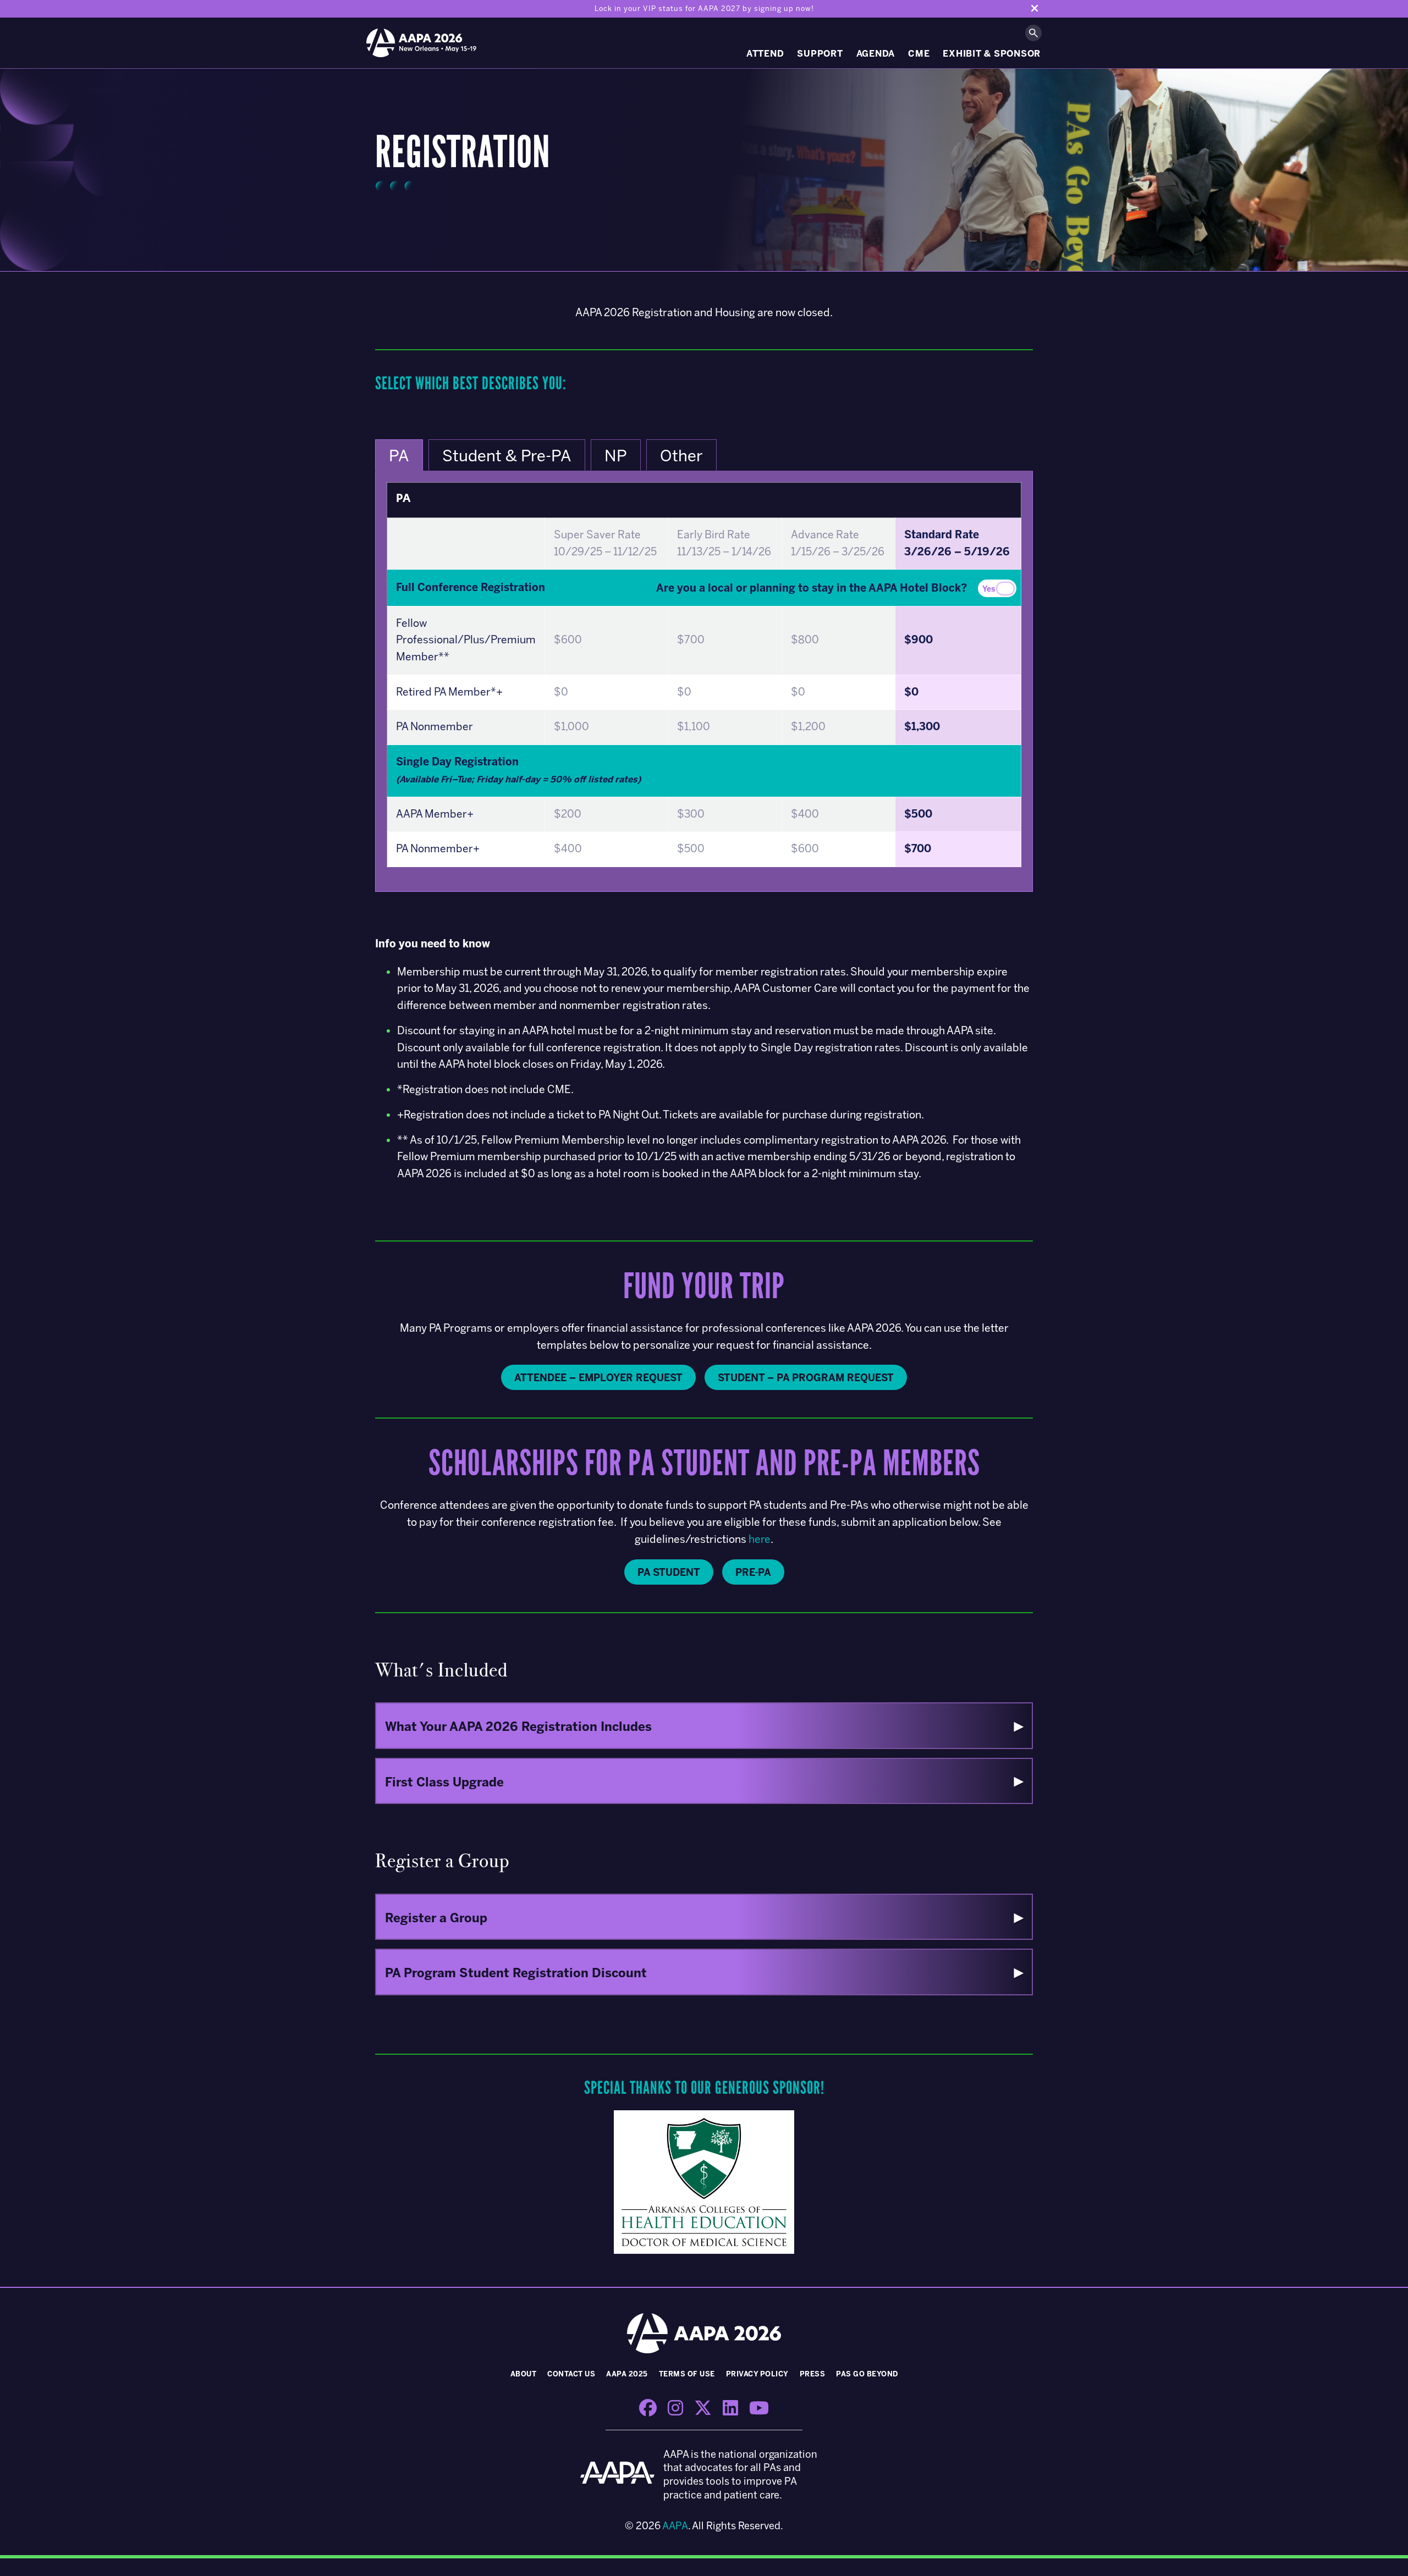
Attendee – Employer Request (598, 1378)
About (524, 2374)
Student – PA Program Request (806, 1378)
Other (681, 456)
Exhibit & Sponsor (992, 54)
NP (616, 456)
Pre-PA (753, 1573)
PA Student (669, 1573)
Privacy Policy (757, 2374)
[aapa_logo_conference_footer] (617, 2475)
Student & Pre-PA (507, 456)
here (760, 1539)
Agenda (876, 54)
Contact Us (571, 2374)
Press (813, 2374)
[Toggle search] (1033, 33)
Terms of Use (687, 2374)
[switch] (997, 588)
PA (399, 456)
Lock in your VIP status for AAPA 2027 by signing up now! (704, 9)
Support (820, 54)
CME (919, 54)
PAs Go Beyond (867, 2374)
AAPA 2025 (627, 2374)
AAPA (675, 2526)
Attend (765, 54)
